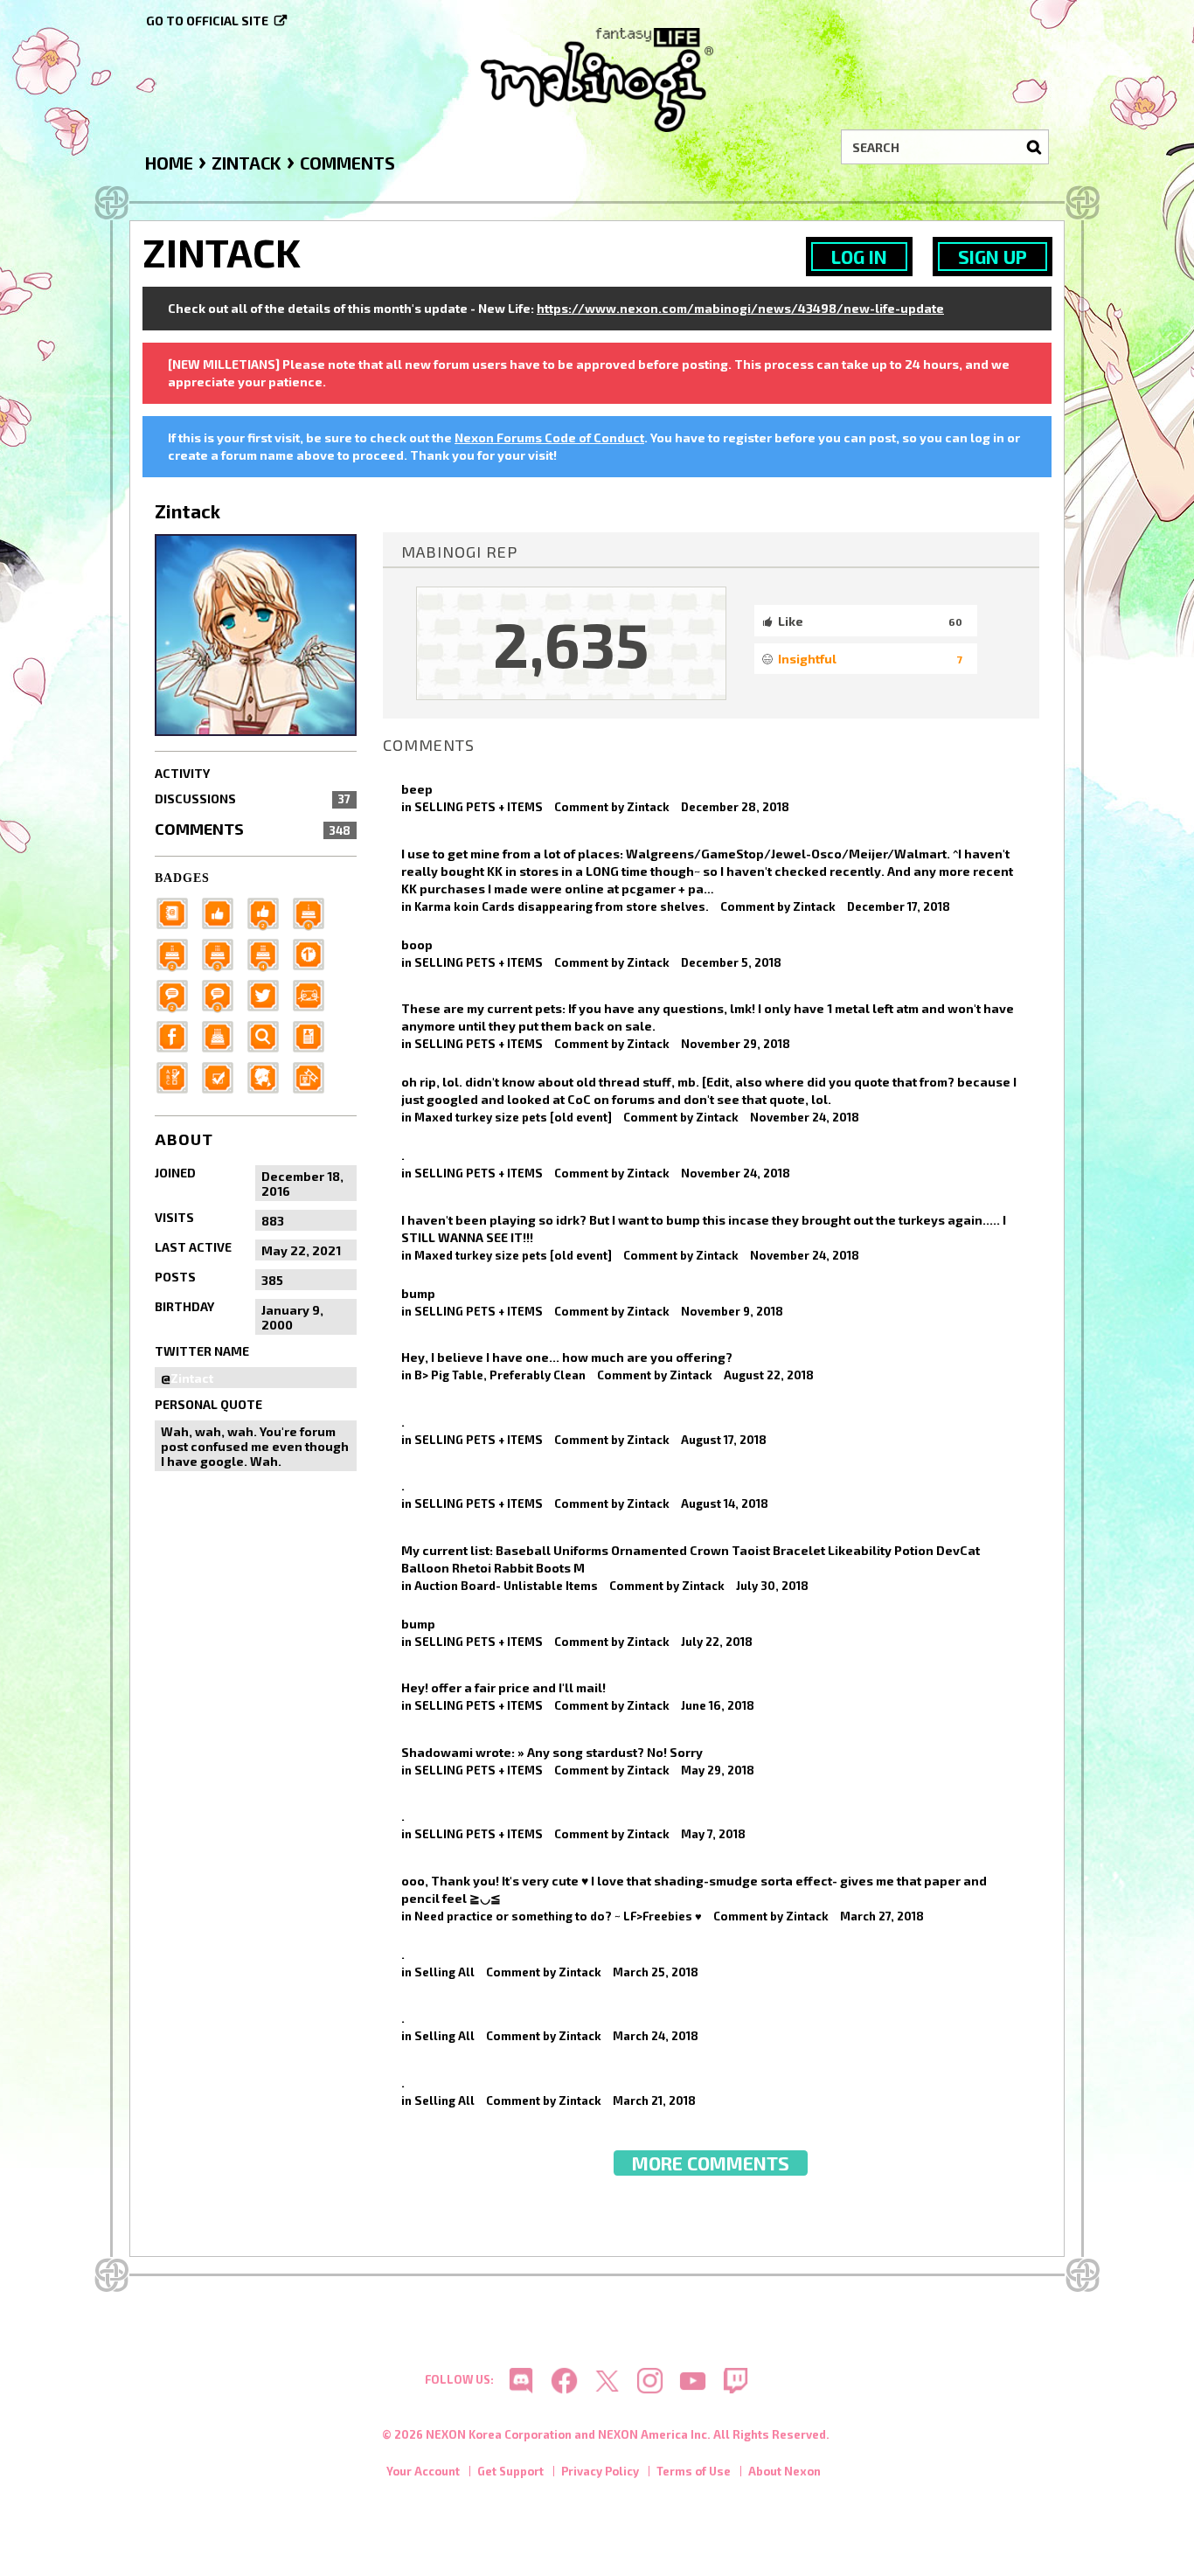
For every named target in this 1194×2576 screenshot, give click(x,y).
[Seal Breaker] (314, 953)
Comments (253, 829)
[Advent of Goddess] (314, 912)
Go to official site (207, 21)
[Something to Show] (314, 1076)
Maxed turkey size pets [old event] (513, 1117)
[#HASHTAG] (268, 994)
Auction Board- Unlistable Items (506, 1586)
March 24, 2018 (656, 2036)
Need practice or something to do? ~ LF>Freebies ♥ (558, 1916)
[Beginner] (223, 912)
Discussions (253, 798)
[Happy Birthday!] (223, 1035)
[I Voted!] (223, 1076)
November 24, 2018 (805, 1117)
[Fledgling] (268, 912)
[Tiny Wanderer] (177, 994)
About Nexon (784, 2471)
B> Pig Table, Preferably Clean (500, 1375)
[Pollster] (177, 1076)
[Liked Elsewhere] (177, 1035)
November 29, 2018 (736, 1044)
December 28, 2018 (735, 807)
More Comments (711, 2163)
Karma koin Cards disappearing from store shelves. (562, 906)
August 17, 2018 (724, 1440)
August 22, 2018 (769, 1375)
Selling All (444, 1972)
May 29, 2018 (718, 1770)
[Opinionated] (223, 994)
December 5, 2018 (731, 962)
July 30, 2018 (772, 1586)
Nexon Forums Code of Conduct (549, 437)
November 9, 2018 (732, 1311)
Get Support (510, 2471)
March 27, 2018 (882, 1916)
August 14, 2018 (725, 1503)
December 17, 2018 (899, 906)
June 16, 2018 (718, 1705)
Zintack (648, 807)
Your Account (423, 2471)
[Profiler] (314, 1035)
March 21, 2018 (654, 2100)
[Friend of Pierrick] (177, 912)
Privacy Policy (600, 2471)
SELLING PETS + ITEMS (479, 807)
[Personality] (314, 994)
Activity (182, 773)
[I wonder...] (268, 1035)
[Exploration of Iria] (268, 953)
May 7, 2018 (713, 1834)
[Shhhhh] (268, 1076)
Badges (182, 878)
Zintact (192, 1378)
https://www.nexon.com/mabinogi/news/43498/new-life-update (740, 308)
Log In (859, 257)
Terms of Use (694, 2471)
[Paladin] (177, 953)
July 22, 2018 (717, 1642)
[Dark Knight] (223, 953)
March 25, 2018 (656, 1972)
